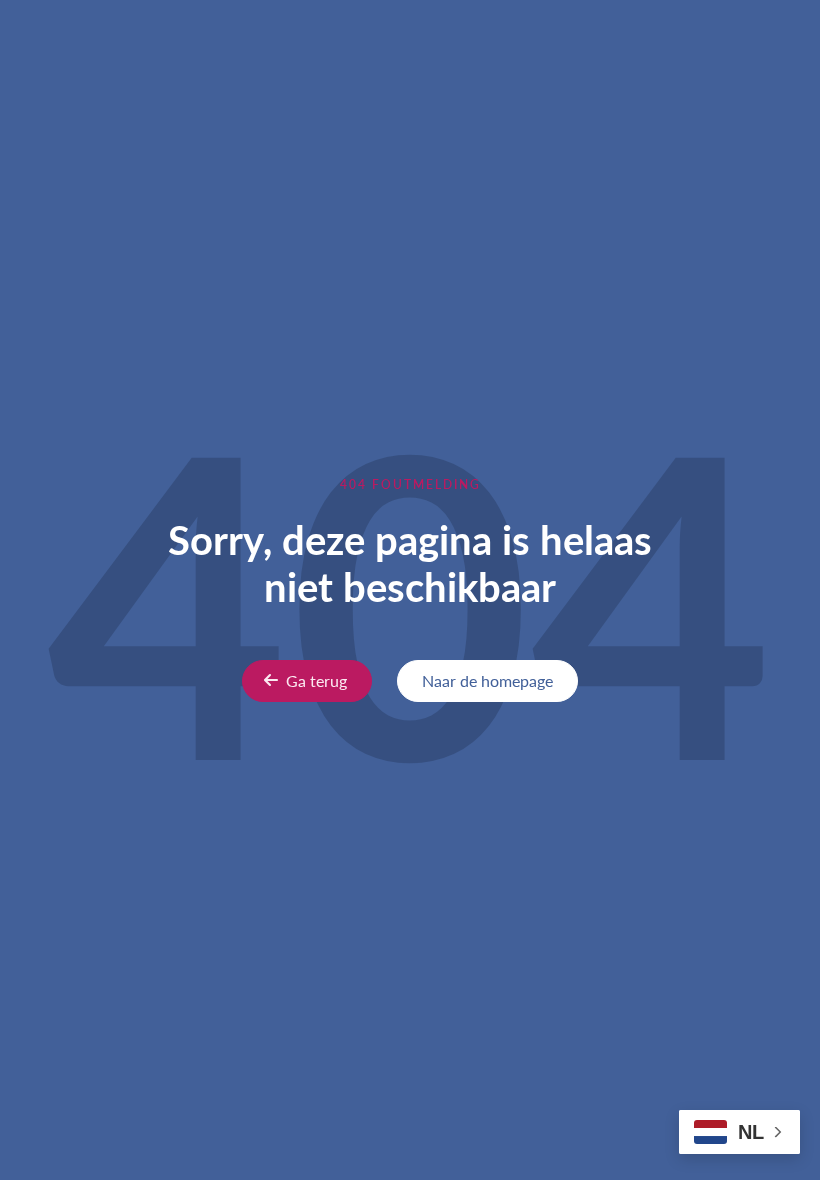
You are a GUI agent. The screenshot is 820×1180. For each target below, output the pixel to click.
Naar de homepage (487, 680)
